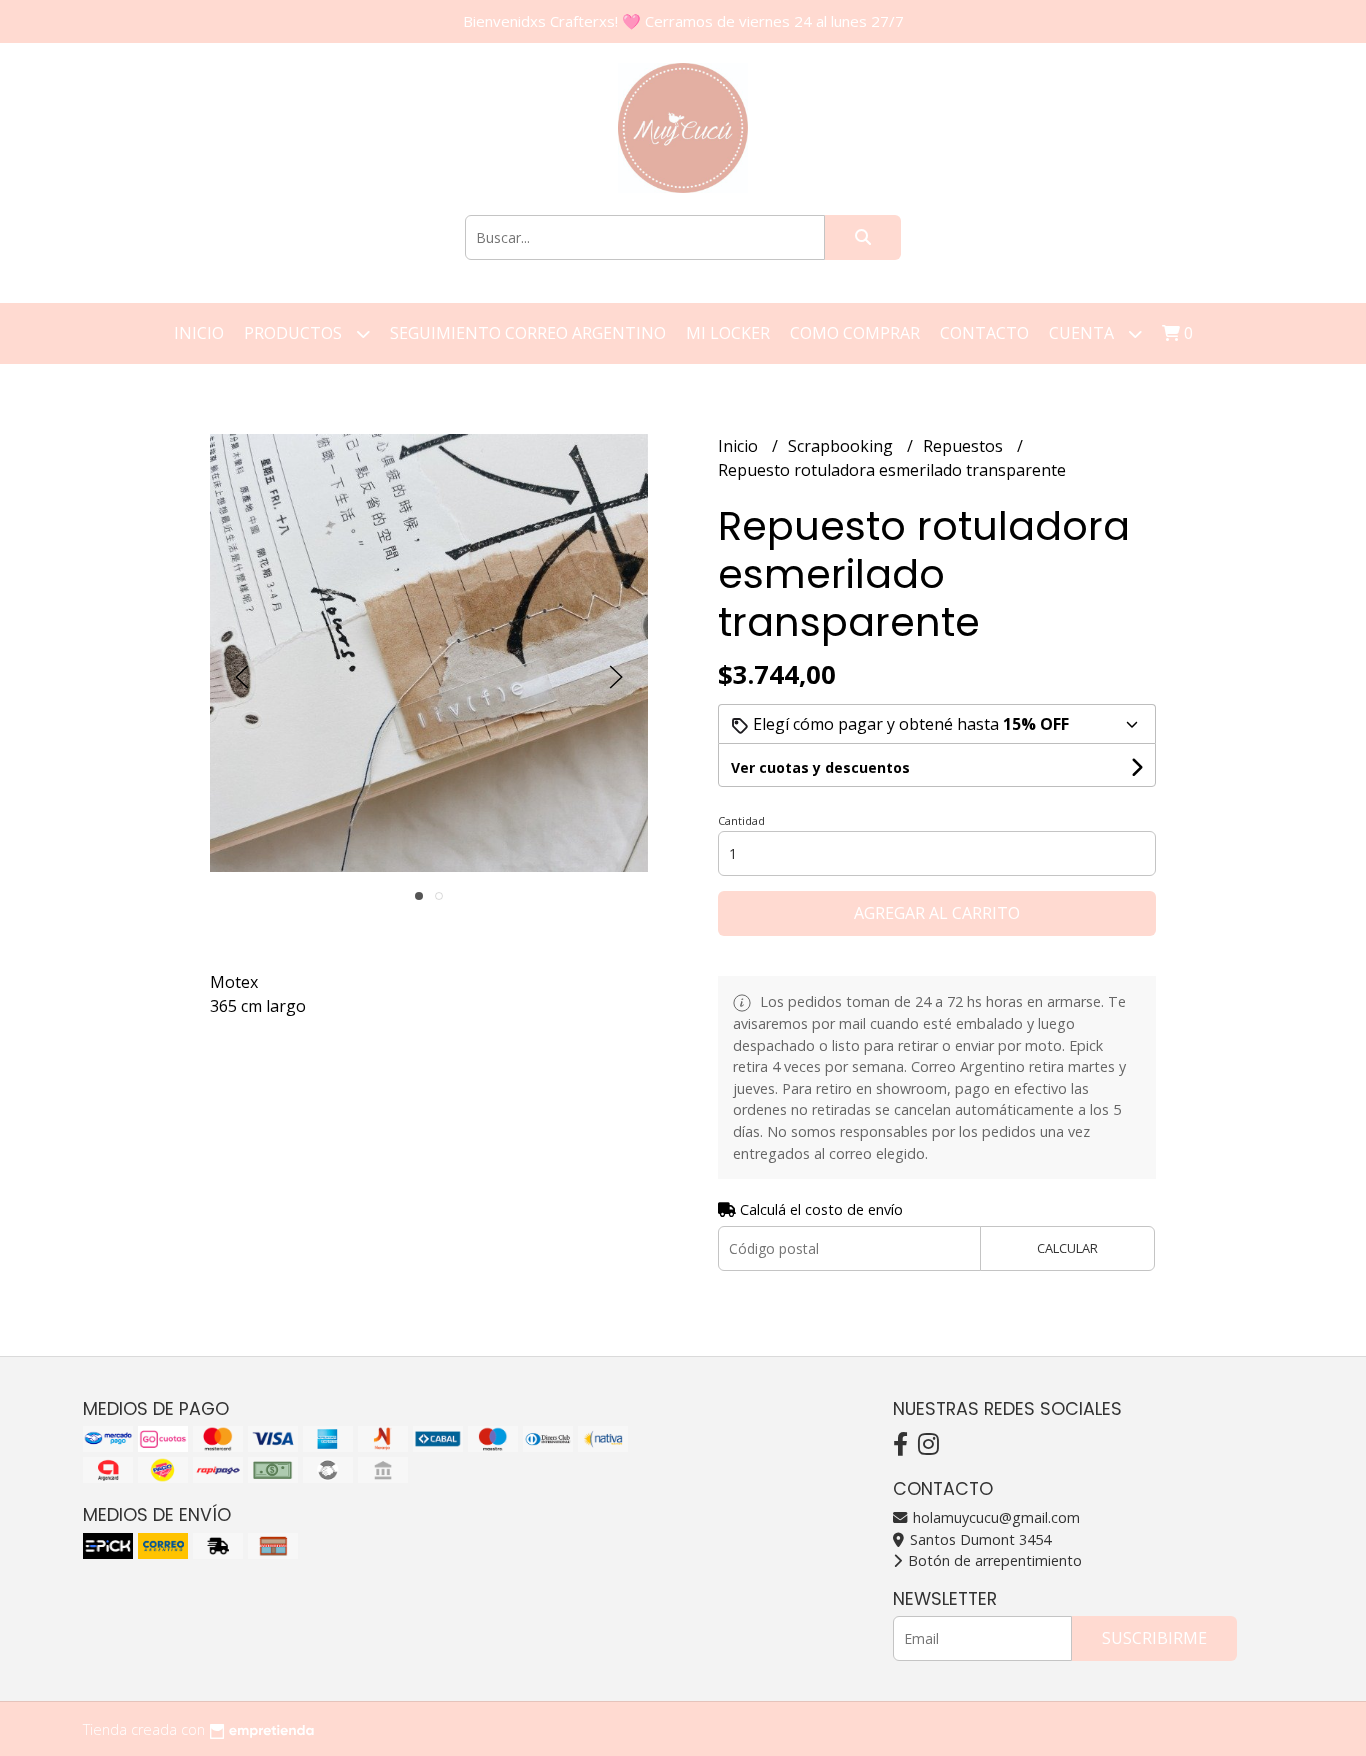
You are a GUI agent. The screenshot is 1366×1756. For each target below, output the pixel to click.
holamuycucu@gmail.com (994, 1517)
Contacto (984, 333)
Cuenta (1083, 333)
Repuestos (965, 446)
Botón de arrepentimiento (993, 1560)
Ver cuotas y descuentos (820, 767)
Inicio (199, 333)
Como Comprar (855, 333)
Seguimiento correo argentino (528, 333)
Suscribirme (1154, 1638)
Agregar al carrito (937, 913)
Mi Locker (728, 333)
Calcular (1067, 1248)
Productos (295, 333)
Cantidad (741, 820)
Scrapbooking (842, 446)
